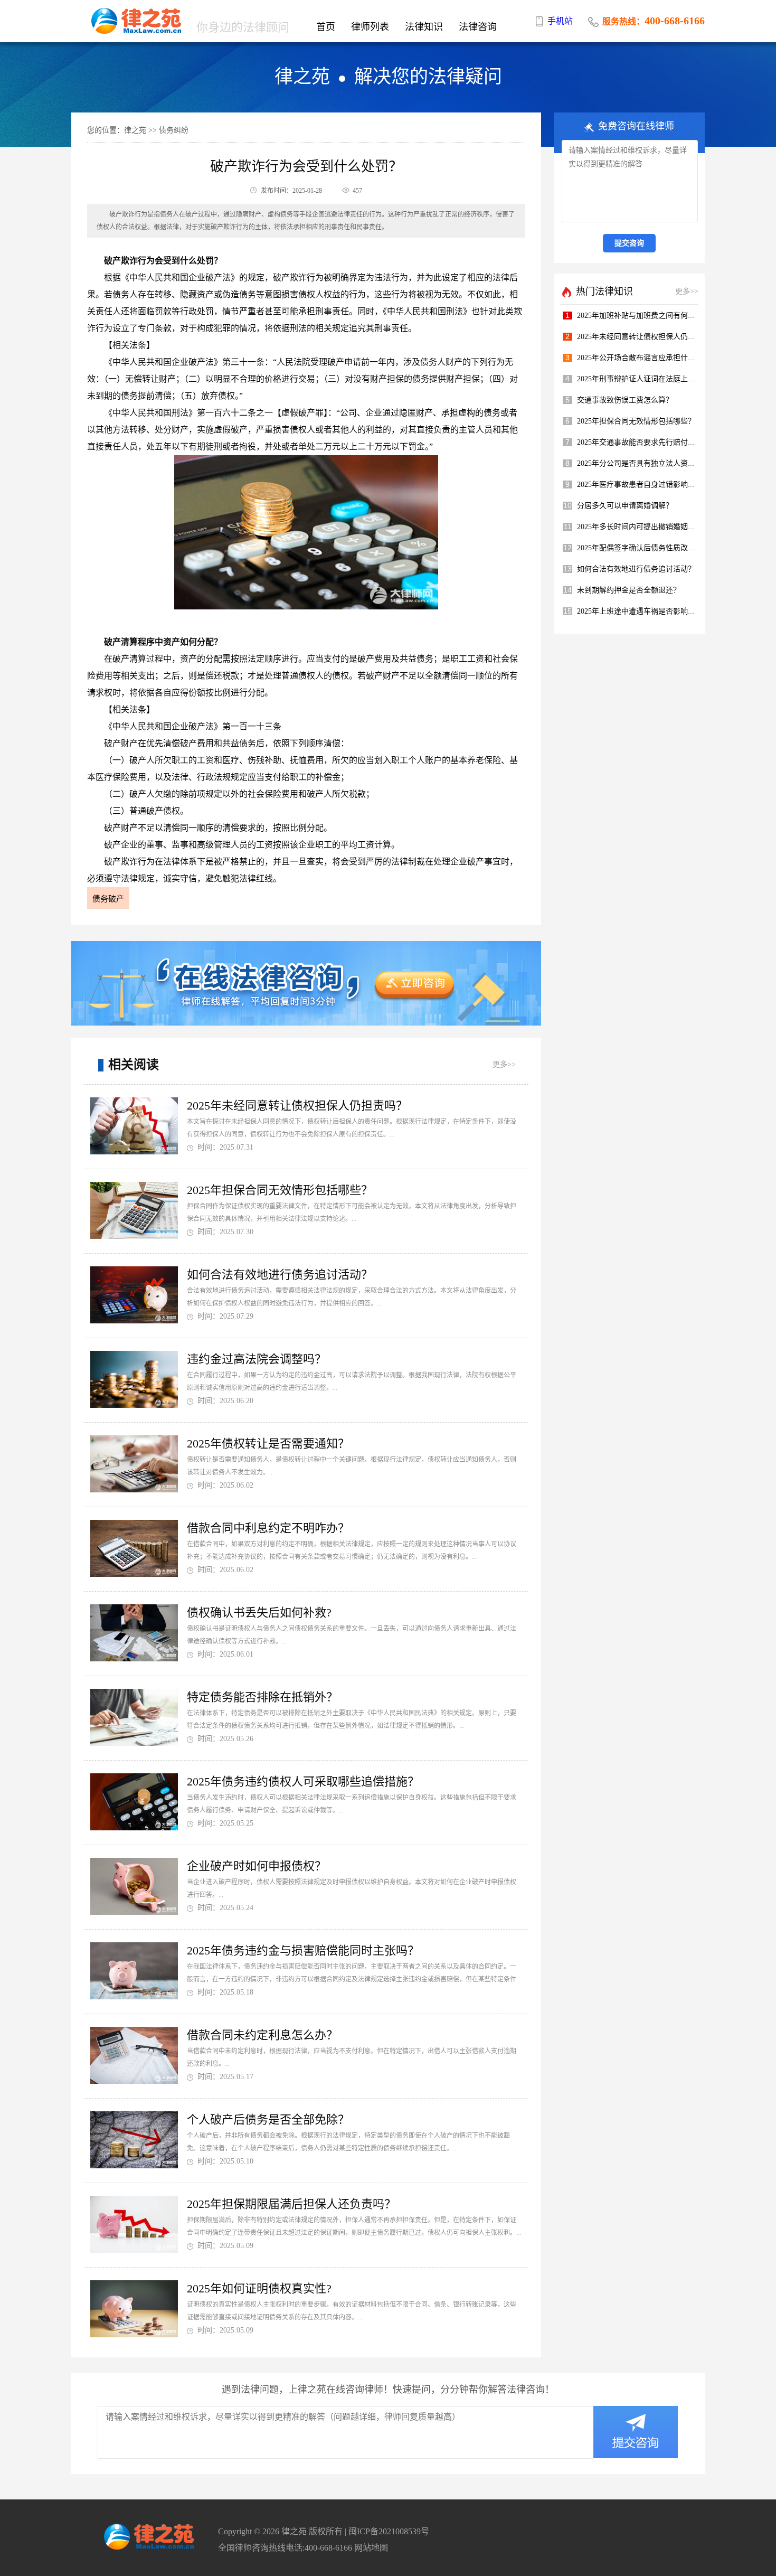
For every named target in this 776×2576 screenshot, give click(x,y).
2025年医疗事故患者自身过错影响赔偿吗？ (647, 485)
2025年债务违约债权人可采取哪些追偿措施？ (303, 1781)
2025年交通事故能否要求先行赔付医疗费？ (647, 442)
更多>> (504, 1064)
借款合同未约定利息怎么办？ (262, 2035)
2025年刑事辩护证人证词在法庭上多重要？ (647, 379)
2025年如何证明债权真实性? (259, 2288)
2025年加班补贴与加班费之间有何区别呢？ (647, 316)
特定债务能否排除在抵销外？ (262, 1697)
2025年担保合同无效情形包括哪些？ (280, 1190)
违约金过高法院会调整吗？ (257, 1359)
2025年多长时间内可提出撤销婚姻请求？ (643, 527)
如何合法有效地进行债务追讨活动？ (280, 1275)
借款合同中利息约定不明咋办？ (268, 1528)
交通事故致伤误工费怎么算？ (625, 400)
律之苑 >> (140, 130)
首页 (326, 27)
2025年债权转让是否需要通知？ (268, 1444)
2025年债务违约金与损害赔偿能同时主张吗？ (303, 1950)
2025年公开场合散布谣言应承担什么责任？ (647, 358)
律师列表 (370, 27)
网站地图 (371, 2548)
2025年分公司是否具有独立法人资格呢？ (643, 463)
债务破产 (108, 899)
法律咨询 (478, 27)
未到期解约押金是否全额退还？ (629, 590)
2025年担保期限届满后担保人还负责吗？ (291, 2204)
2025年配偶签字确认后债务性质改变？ (640, 548)
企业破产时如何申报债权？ (257, 1866)
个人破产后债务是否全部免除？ (268, 2119)
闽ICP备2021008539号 (389, 2531)
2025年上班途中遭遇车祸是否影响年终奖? (645, 611)
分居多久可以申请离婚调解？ (625, 506)
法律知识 (424, 27)
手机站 (560, 21)
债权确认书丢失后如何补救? (259, 1613)
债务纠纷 (174, 130)
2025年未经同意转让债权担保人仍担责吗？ (297, 1106)
